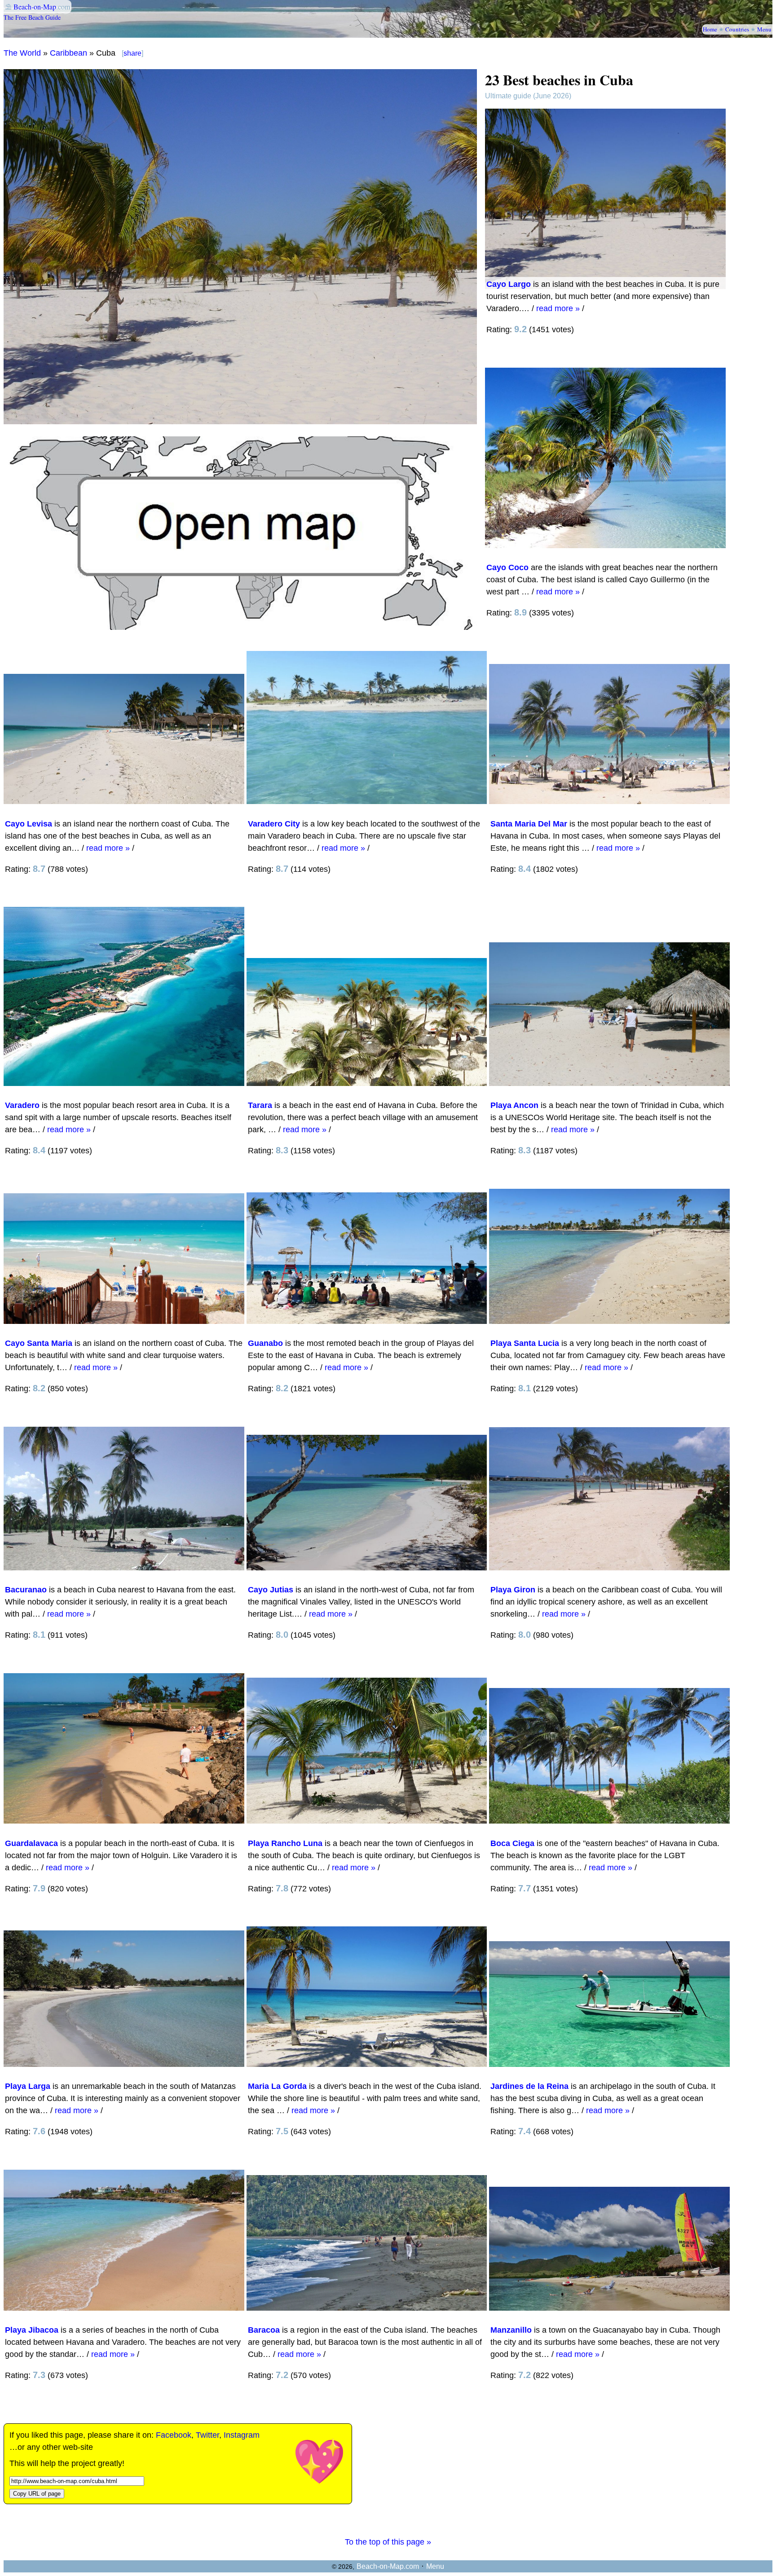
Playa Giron (513, 1590)
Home (710, 29)
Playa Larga (28, 2086)
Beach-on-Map (35, 7)
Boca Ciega (512, 1843)
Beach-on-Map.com (388, 2566)
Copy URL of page (37, 2494)
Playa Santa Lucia (525, 1343)
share (132, 53)
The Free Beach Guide (32, 17)
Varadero (22, 1105)
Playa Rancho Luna (285, 1843)
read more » (558, 308)
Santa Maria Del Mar (529, 824)
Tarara (260, 1105)
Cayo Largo (509, 284)
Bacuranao (26, 1590)
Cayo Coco (507, 567)
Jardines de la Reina (529, 2086)
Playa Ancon (514, 1105)
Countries (737, 29)
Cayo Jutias (271, 1590)
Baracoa (264, 2330)
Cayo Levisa (29, 824)
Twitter (207, 2435)
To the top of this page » (388, 2542)
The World (22, 53)
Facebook (174, 2435)
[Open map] (240, 627)
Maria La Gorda (277, 2086)
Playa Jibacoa (32, 2330)
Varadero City (274, 824)
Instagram (242, 2435)
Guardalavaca (31, 1843)
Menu (764, 29)
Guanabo (265, 1343)
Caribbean (68, 53)
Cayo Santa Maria (39, 1343)
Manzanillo (511, 2330)
